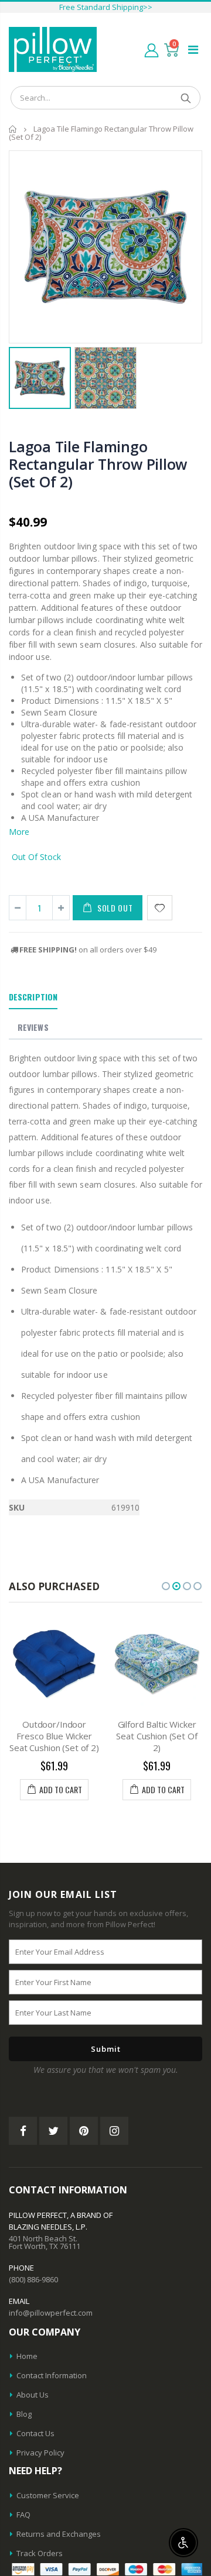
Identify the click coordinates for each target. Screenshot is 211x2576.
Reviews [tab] (33, 1027)
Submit (106, 2049)
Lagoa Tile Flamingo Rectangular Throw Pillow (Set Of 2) (98, 464)
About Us (33, 2395)
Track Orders (40, 2553)
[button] (166, 1586)
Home (13, 129)
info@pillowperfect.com (51, 2313)
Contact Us (35, 2433)
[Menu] (193, 49)
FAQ (23, 2515)
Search (186, 98)
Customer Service (48, 2495)
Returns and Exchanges (59, 2534)
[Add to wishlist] (160, 908)
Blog (24, 2414)
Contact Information (52, 2375)
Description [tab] (33, 997)
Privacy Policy (40, 2453)
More (19, 832)
